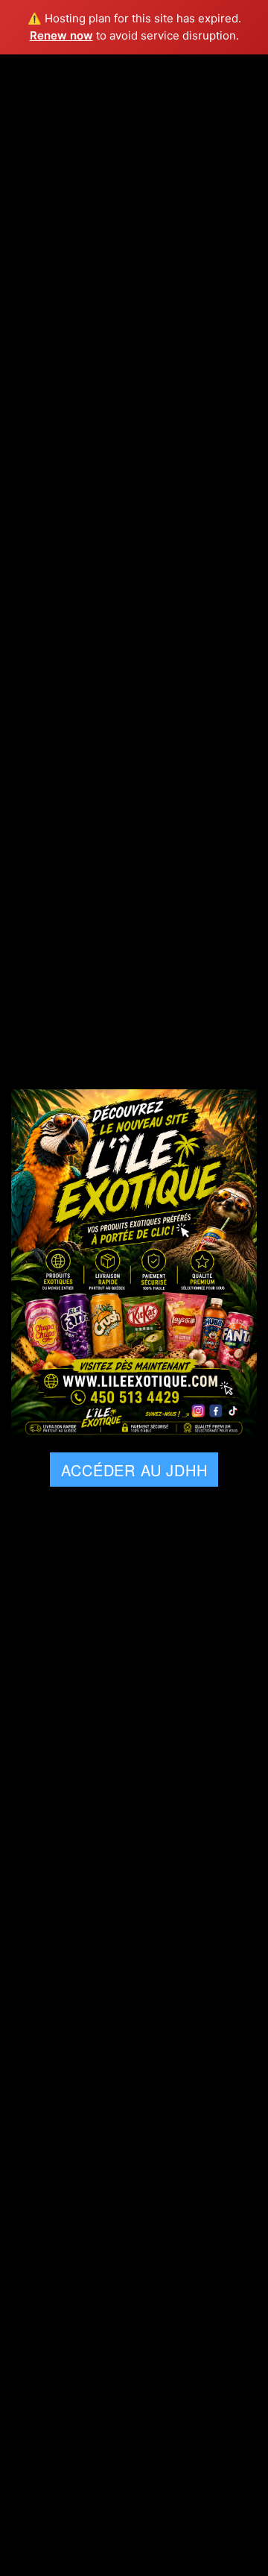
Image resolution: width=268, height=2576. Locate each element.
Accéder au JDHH (134, 1470)
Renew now (61, 35)
